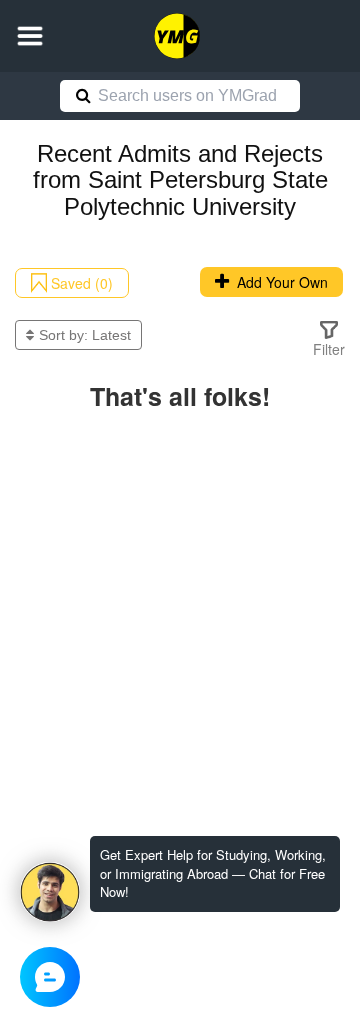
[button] (30, 36)
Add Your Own (278, 282)
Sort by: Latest (85, 335)
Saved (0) (80, 283)
